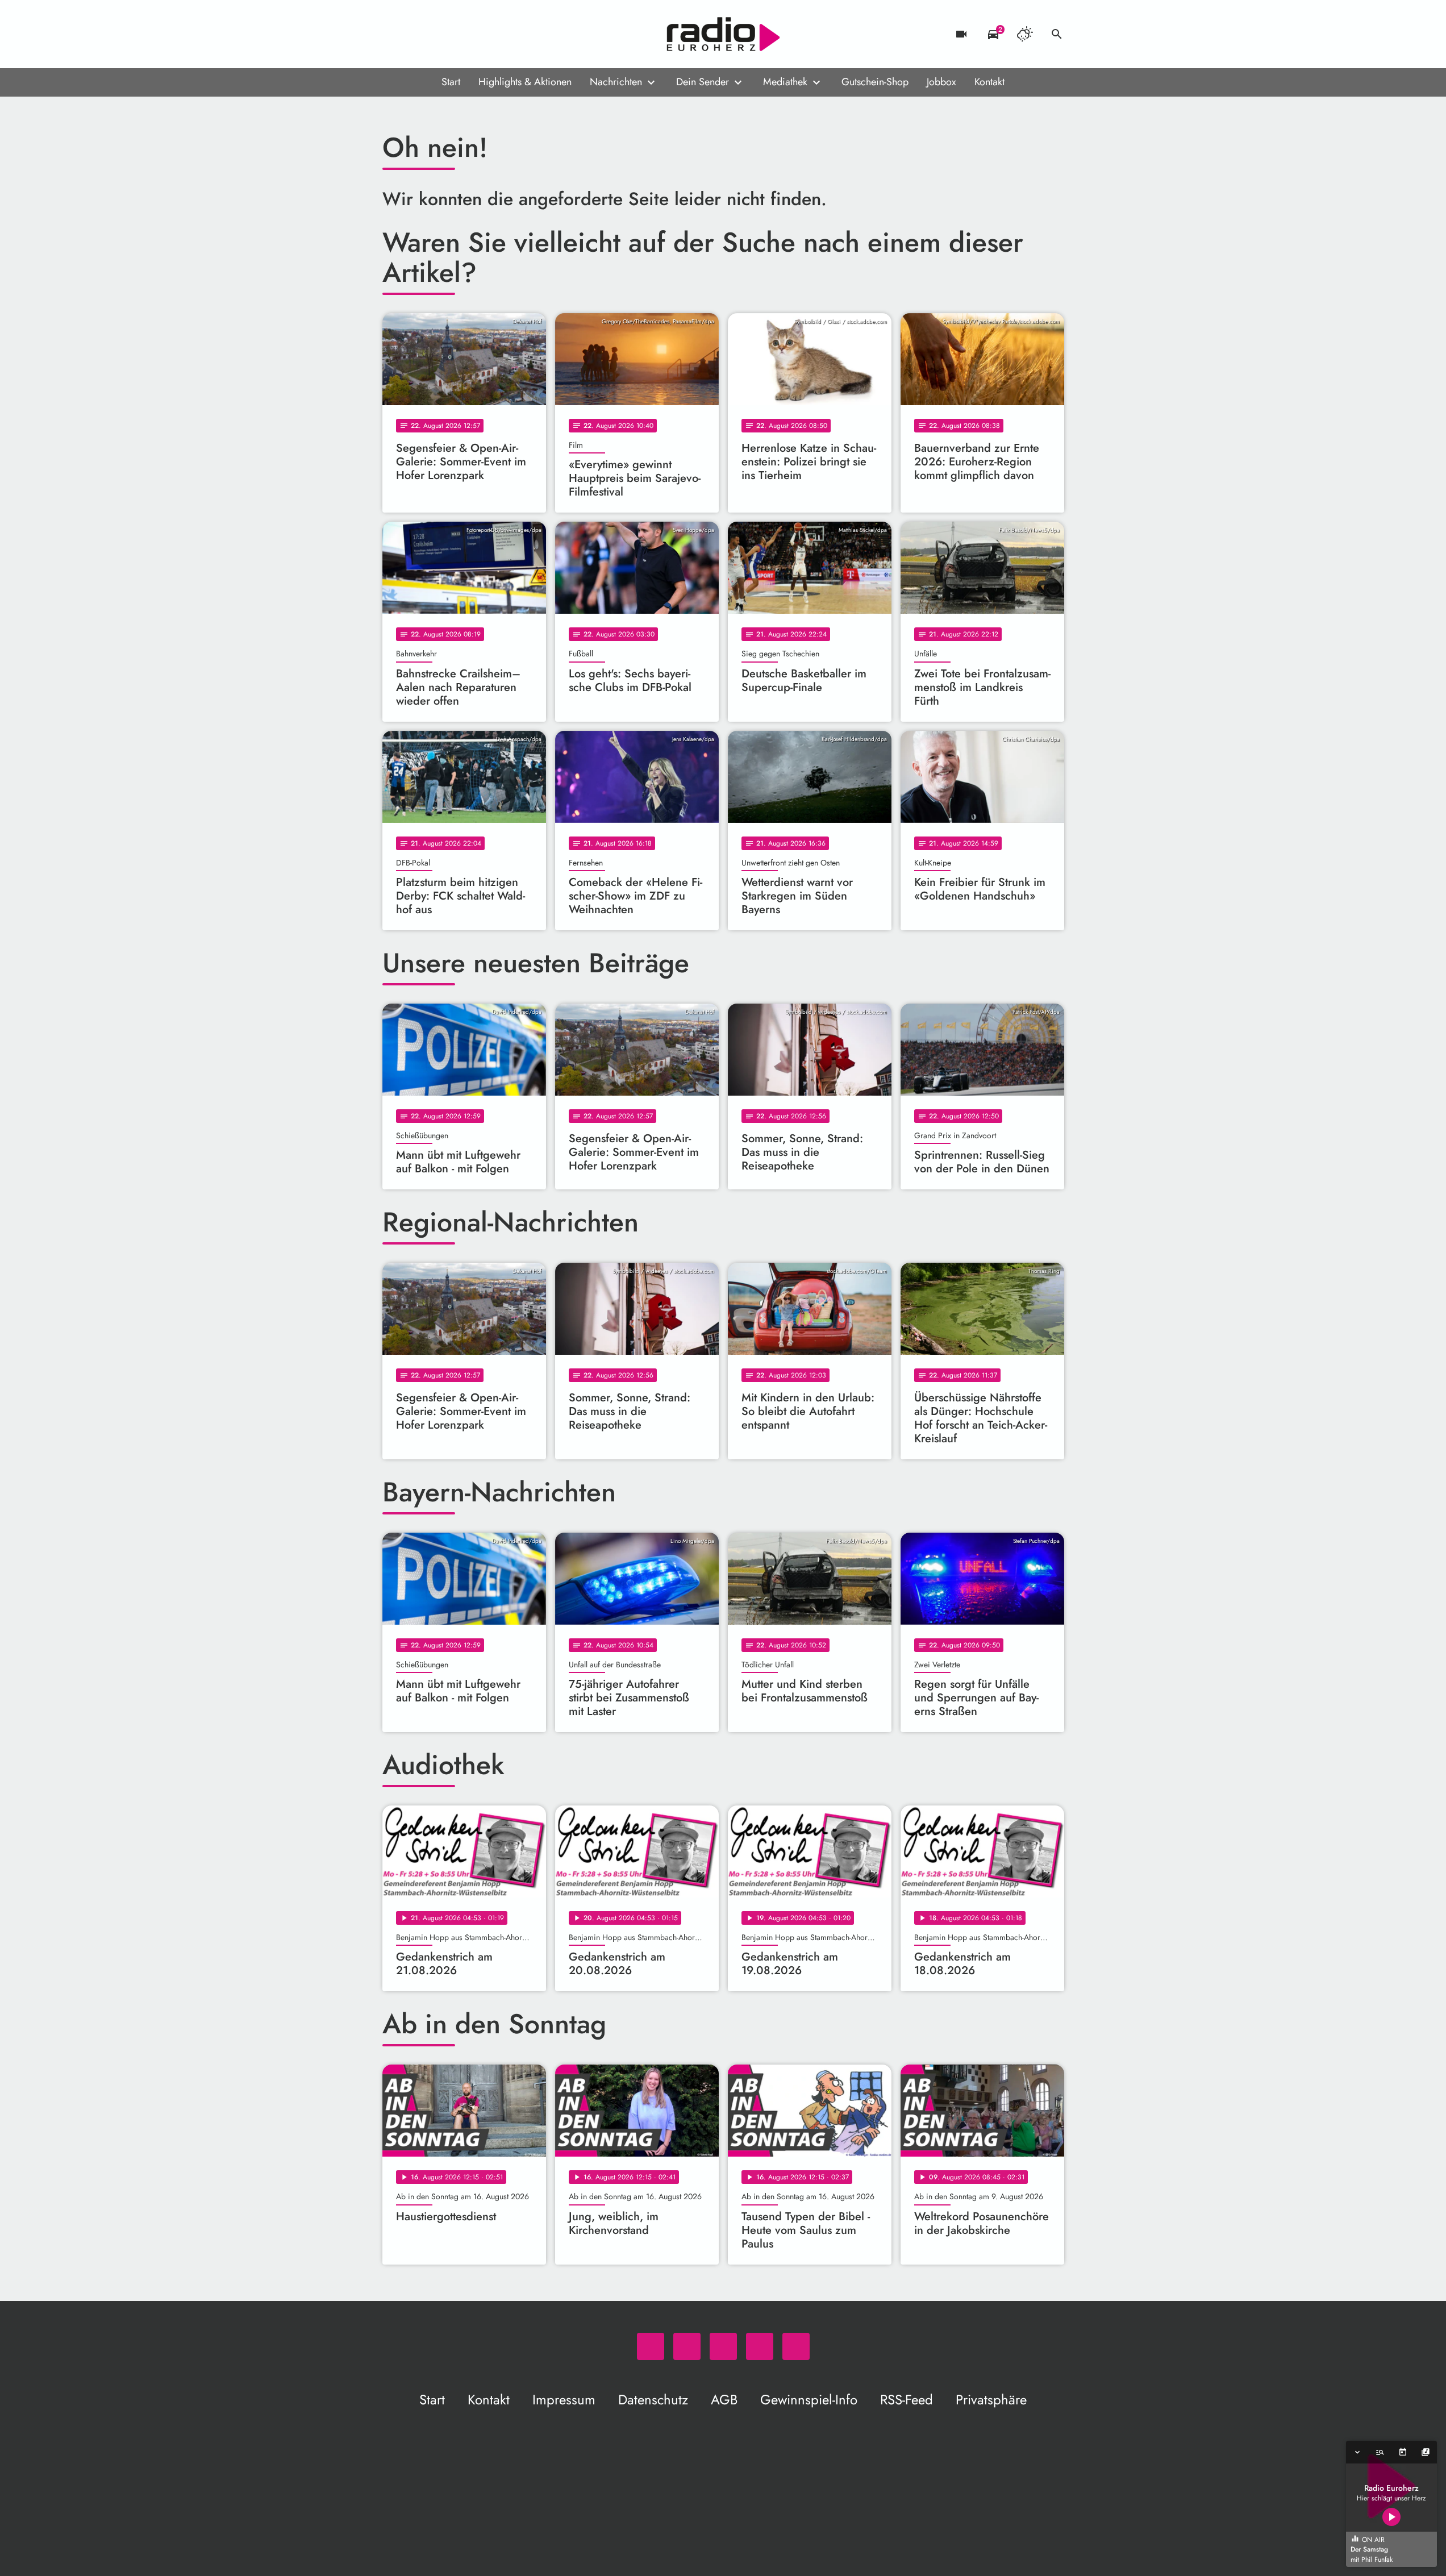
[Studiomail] (462, 34)
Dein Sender (703, 82)
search (1057, 34)
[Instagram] (439, 34)
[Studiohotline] (485, 34)
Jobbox (941, 82)
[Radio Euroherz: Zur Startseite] (723, 34)
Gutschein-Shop (875, 82)
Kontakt (989, 82)
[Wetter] (1025, 34)
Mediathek (785, 82)
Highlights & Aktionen (525, 82)
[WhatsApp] (394, 34)
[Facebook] (416, 34)
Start (451, 82)
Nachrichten (616, 82)
